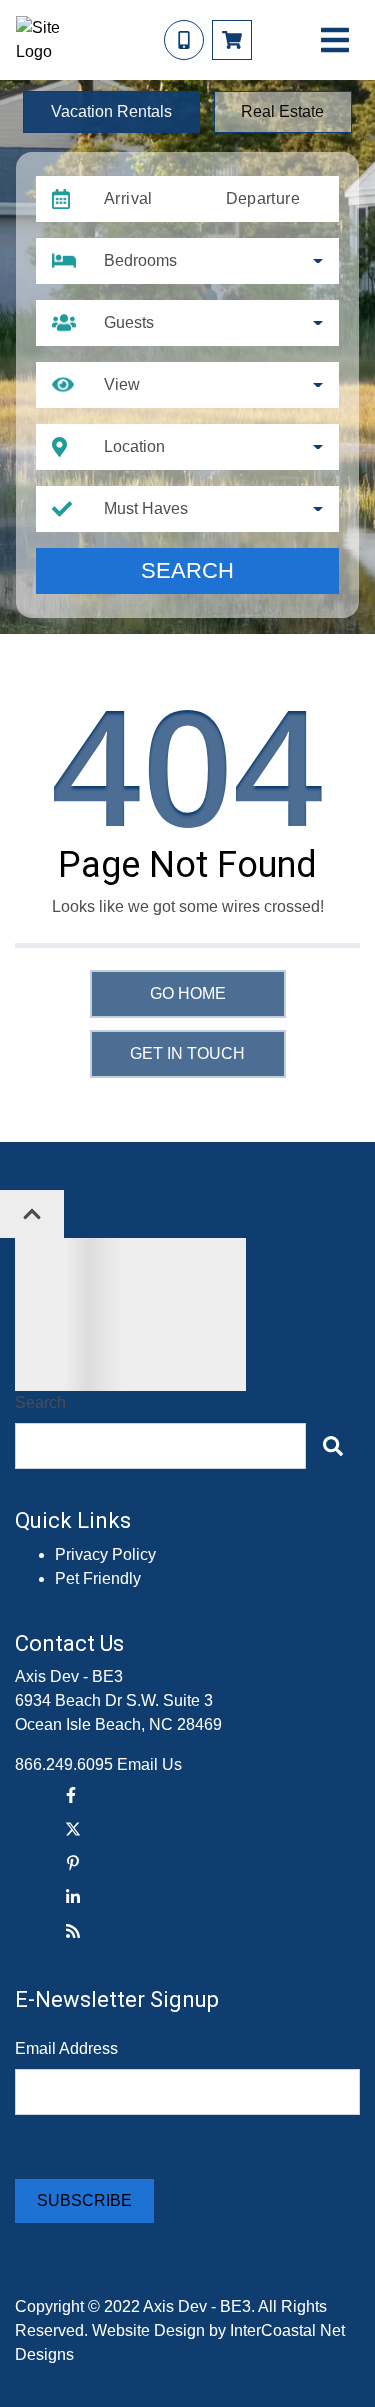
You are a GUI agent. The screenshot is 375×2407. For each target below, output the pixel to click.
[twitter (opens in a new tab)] (73, 1829)
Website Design (148, 2330)
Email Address (66, 2048)
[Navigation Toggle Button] (335, 40)
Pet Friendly (98, 1578)
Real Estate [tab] (282, 111)
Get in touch (187, 1053)
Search (187, 570)
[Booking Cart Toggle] (232, 40)
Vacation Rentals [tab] (111, 111)
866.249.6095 (64, 1764)
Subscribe (84, 2200)
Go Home (188, 993)
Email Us (149, 1764)
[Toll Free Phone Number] (184, 40)
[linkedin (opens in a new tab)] (73, 1897)
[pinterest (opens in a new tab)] (73, 1863)
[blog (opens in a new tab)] (73, 1931)
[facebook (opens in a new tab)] (73, 1795)
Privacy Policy (105, 1554)
